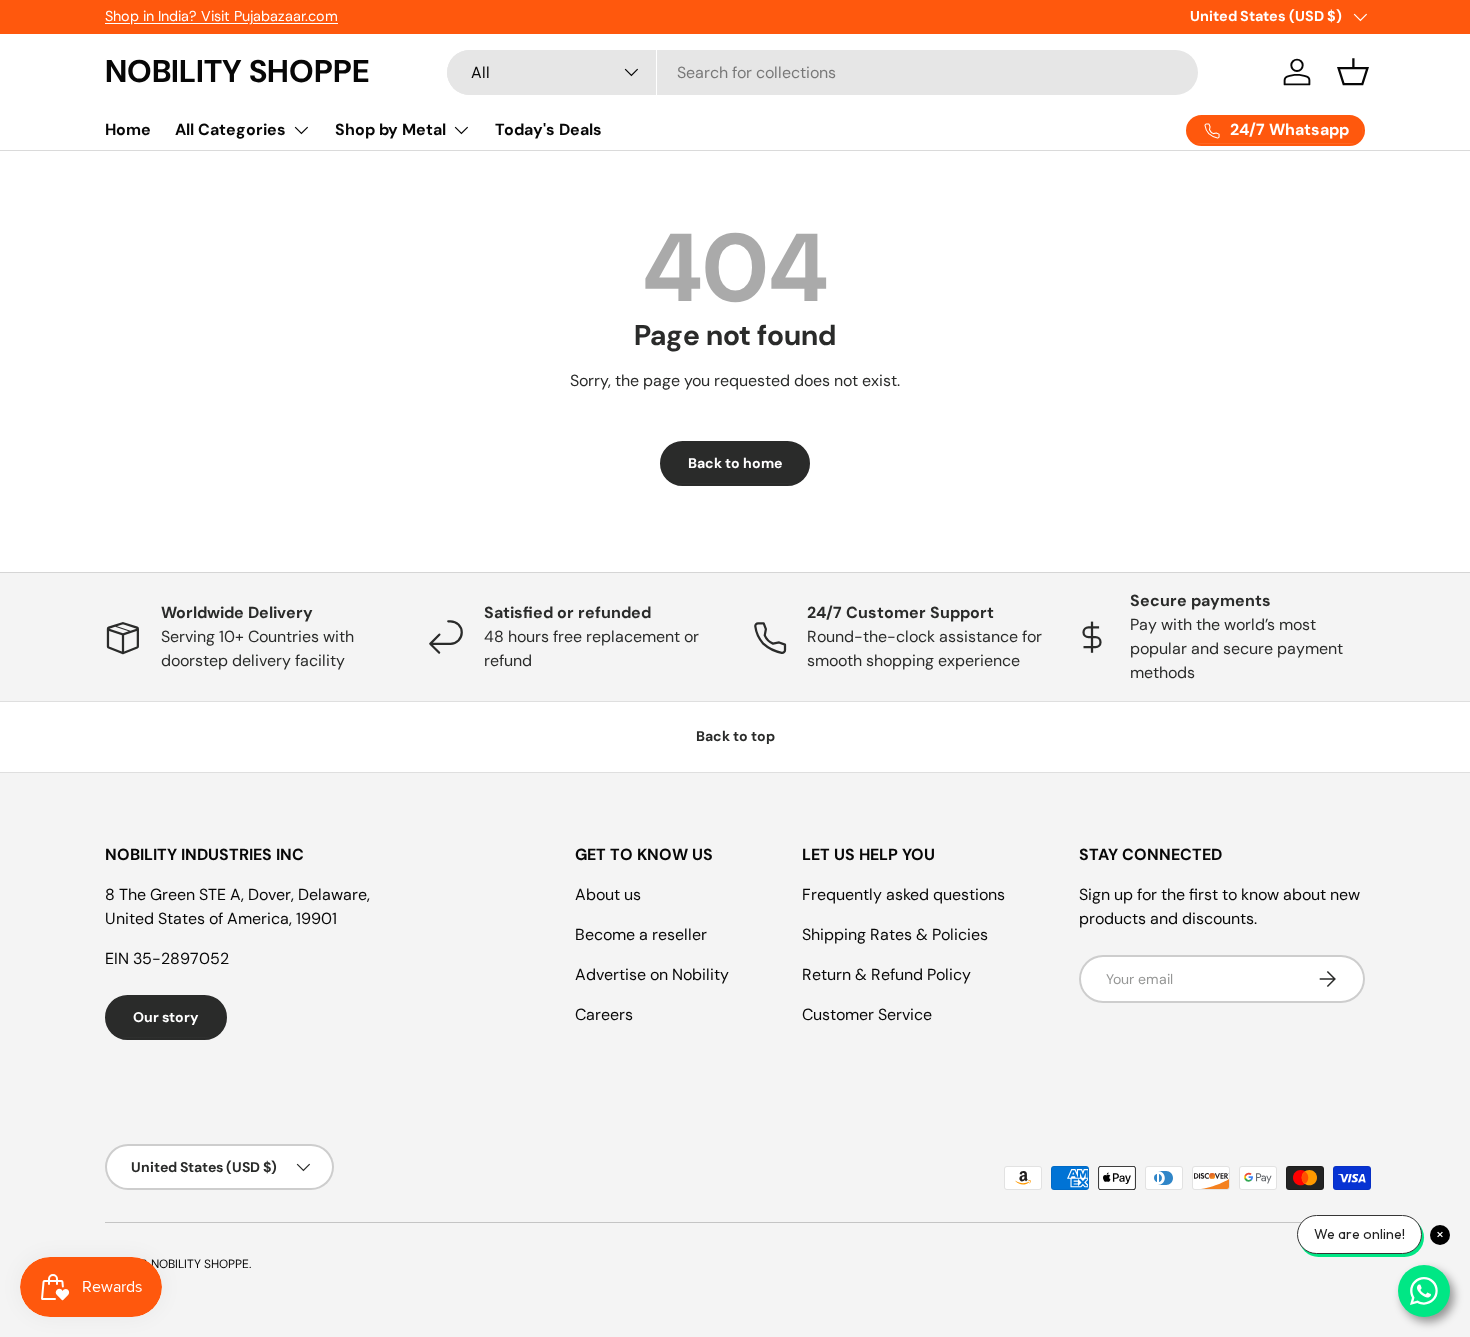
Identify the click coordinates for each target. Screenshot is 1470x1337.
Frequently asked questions (903, 894)
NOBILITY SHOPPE (200, 1264)
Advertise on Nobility (652, 974)
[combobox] (822, 72)
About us (608, 894)
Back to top (735, 736)
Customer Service (867, 1014)
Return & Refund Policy (886, 974)
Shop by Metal (390, 129)
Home (128, 129)
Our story (166, 1017)
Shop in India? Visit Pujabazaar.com (221, 16)
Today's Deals (548, 129)
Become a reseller (641, 934)
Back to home (735, 463)
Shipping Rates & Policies (895, 934)
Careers (604, 1014)
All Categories (230, 129)
